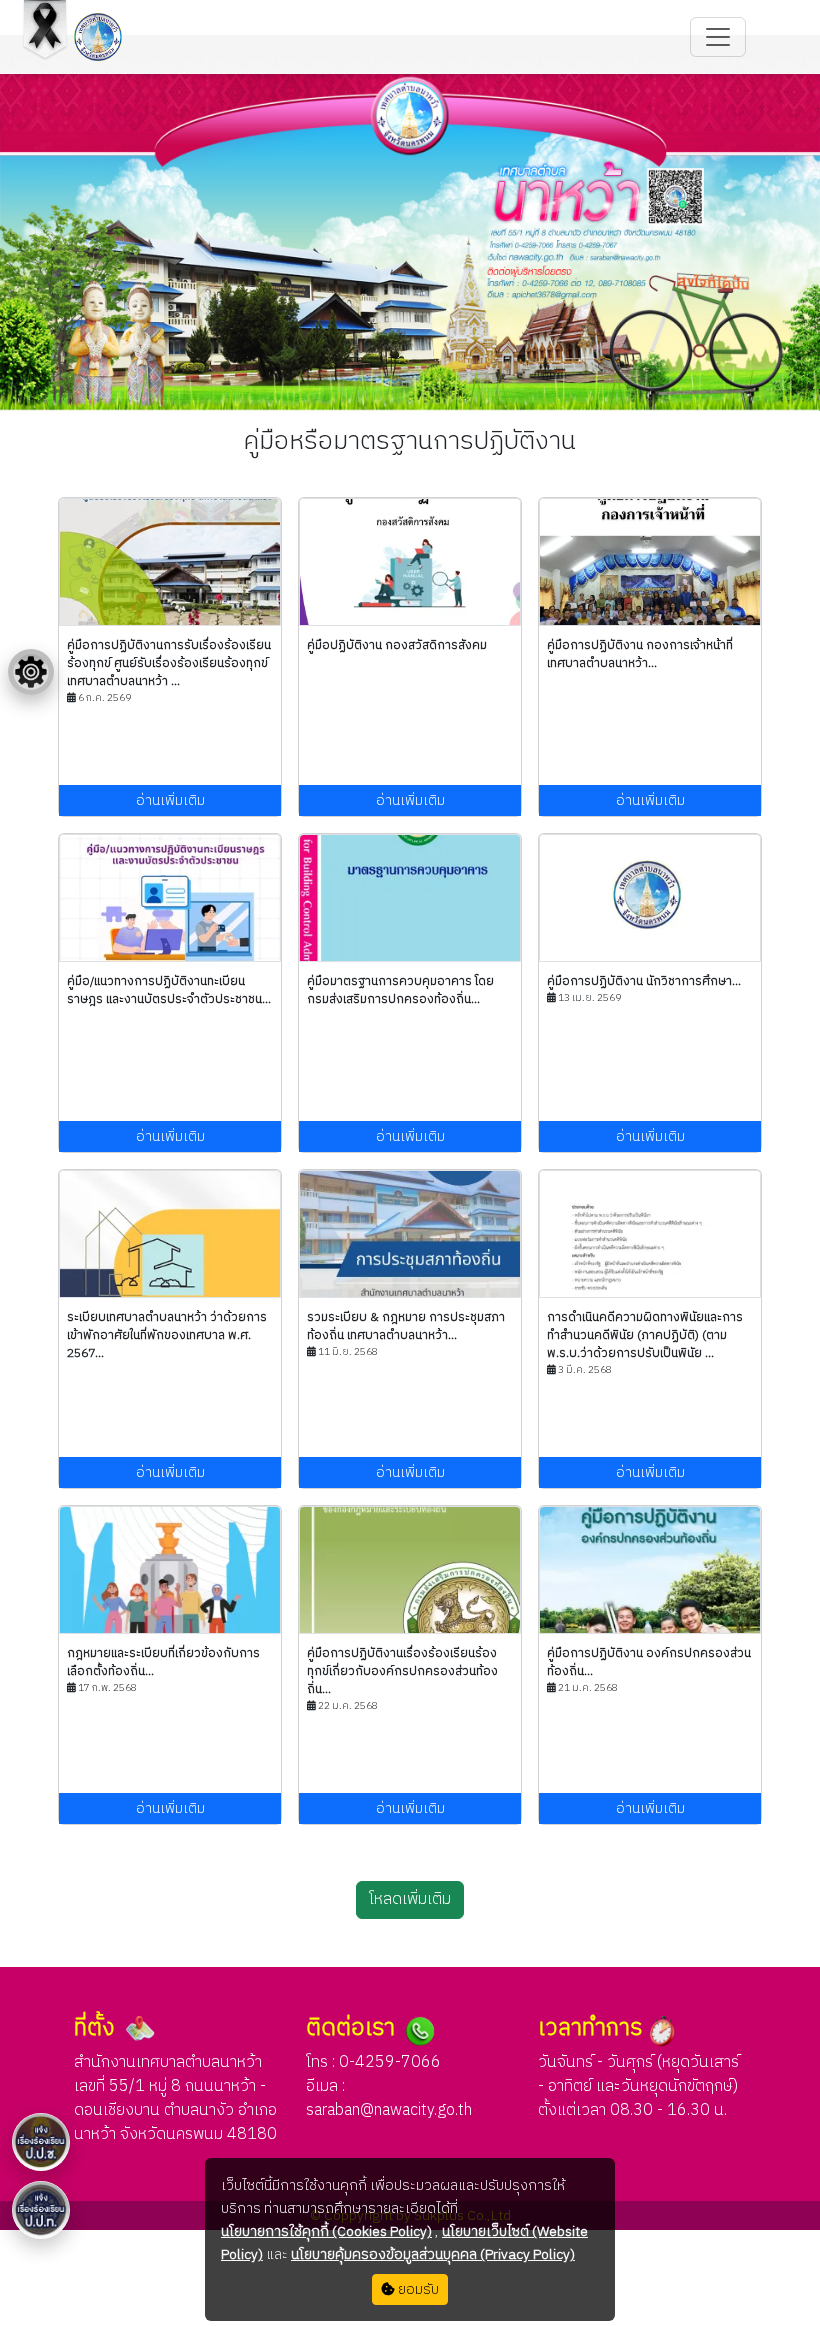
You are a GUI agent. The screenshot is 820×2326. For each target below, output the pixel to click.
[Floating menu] (31, 672)
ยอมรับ (417, 2289)
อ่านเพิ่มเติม (170, 800)
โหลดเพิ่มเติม (410, 1899)
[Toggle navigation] (718, 37)
